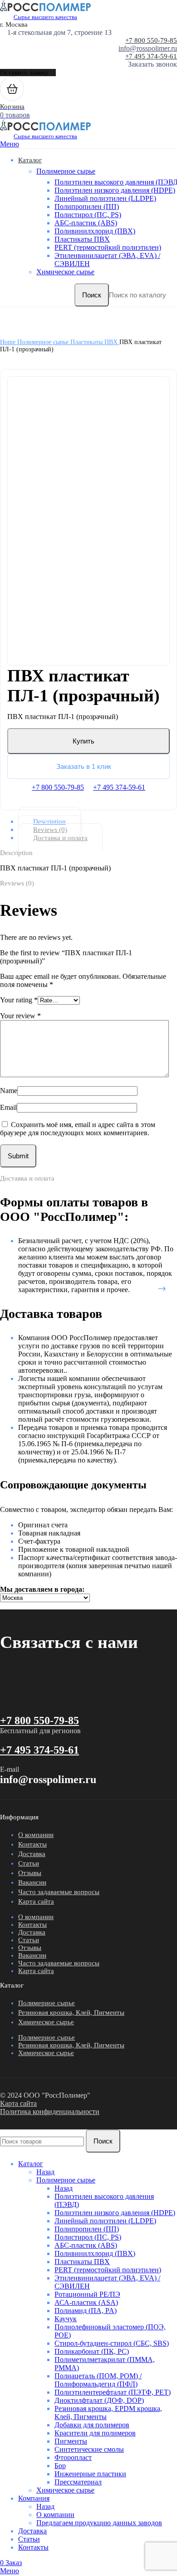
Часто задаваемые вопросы (59, 1892)
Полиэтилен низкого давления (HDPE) (115, 190)
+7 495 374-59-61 (151, 56)
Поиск (92, 295)
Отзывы (30, 1873)
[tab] (96, 821)
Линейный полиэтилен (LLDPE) (105, 198)
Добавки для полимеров (92, 2425)
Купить (84, 741)
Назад (45, 2172)
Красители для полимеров (95, 2433)
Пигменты (71, 2441)
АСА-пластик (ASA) (86, 2302)
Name (9, 1091)
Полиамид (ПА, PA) (86, 2311)
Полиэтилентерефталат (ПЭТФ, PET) (113, 2392)
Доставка (32, 1854)
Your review (20, 1016)
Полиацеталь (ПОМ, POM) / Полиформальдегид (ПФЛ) (98, 2380)
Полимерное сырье (66, 171)
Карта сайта (36, 1901)
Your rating (19, 1000)
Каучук (66, 2319)
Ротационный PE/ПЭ (87, 2294)
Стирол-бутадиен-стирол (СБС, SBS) (112, 2343)
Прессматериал (78, 2482)
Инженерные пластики (90, 2474)
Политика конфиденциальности (50, 2112)
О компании (36, 1835)
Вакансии (32, 1882)
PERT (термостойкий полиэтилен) (108, 247)
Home (9, 342)
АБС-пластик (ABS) (86, 223)
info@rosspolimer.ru (148, 48)
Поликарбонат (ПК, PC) (92, 2351)
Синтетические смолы (89, 2449)
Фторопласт (73, 2457)
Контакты (32, 1844)
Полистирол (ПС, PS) (88, 215)
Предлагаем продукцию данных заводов (99, 2523)
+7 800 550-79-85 (151, 40)
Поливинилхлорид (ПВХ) (95, 231)
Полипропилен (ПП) (87, 207)
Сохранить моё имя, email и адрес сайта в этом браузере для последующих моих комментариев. (78, 1129)
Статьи (29, 1863)
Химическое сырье (65, 272)
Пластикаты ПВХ (82, 239)
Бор (60, 2466)
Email (8, 1107)
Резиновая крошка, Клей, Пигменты (71, 2012)
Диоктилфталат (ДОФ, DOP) (99, 2400)
